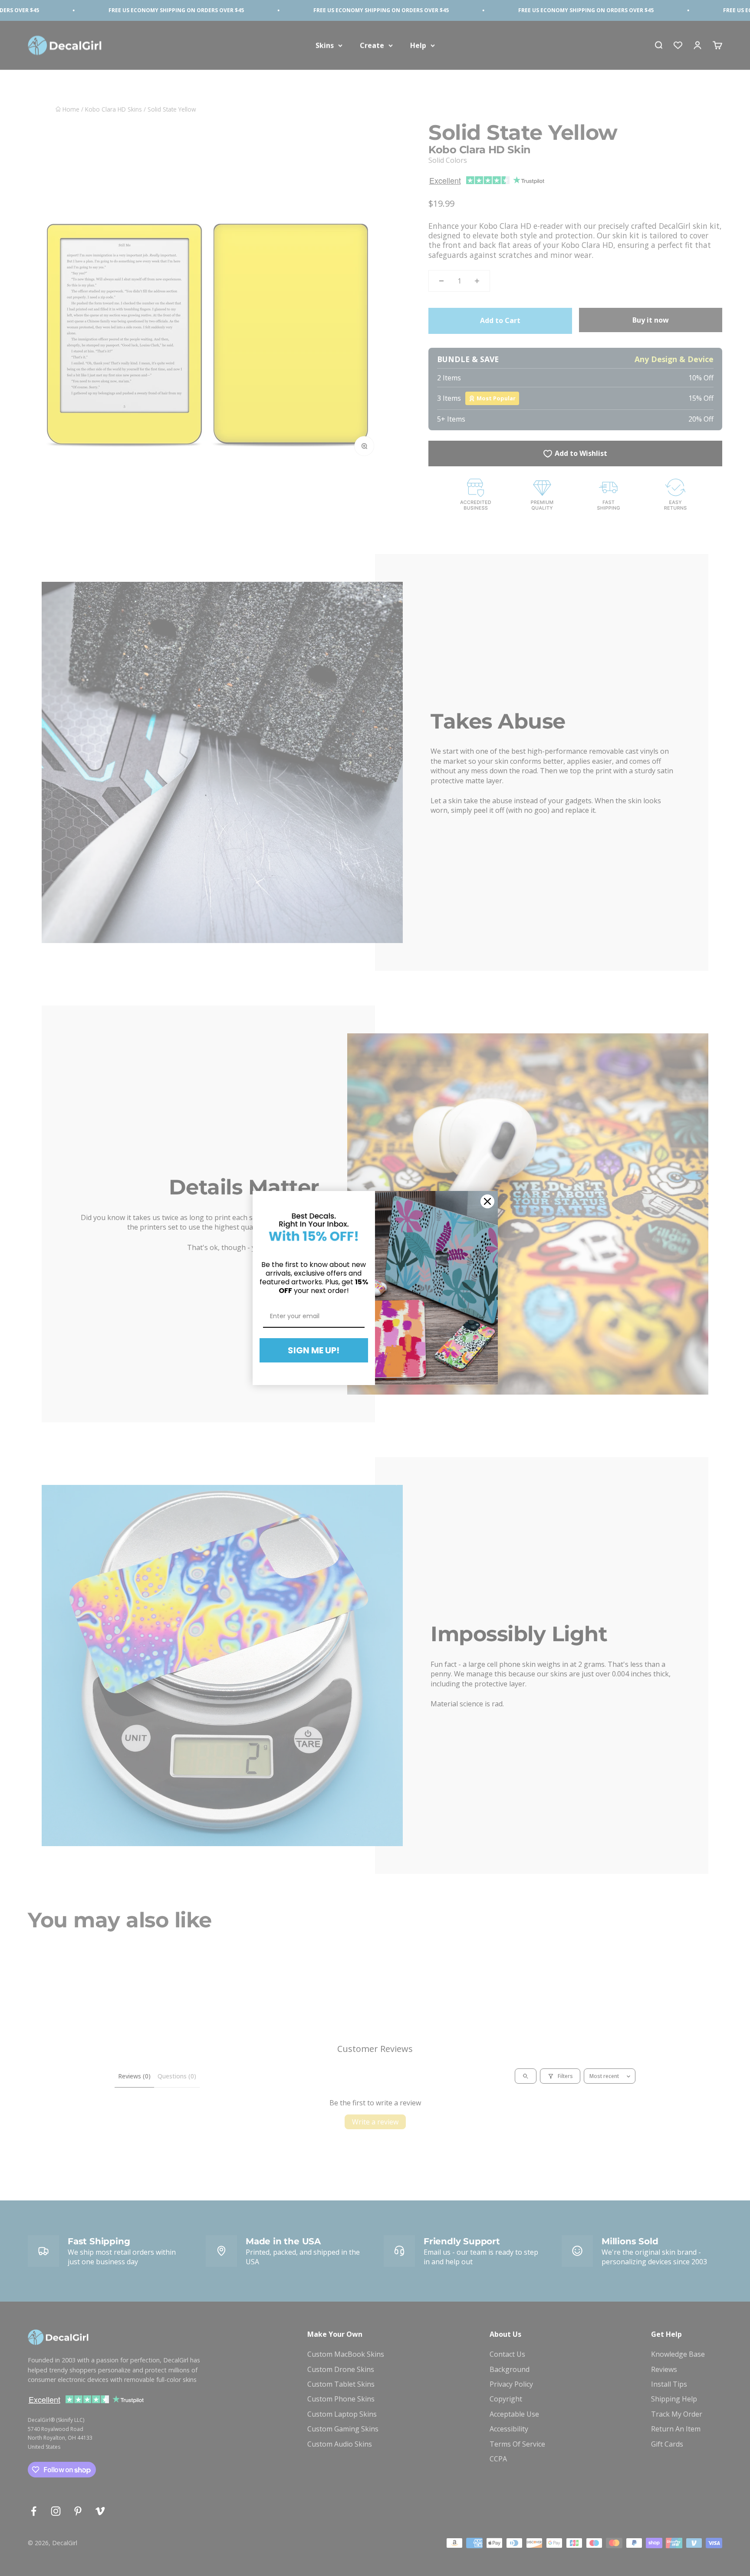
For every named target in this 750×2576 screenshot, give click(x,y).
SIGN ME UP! (314, 1350)
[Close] (487, 1201)
